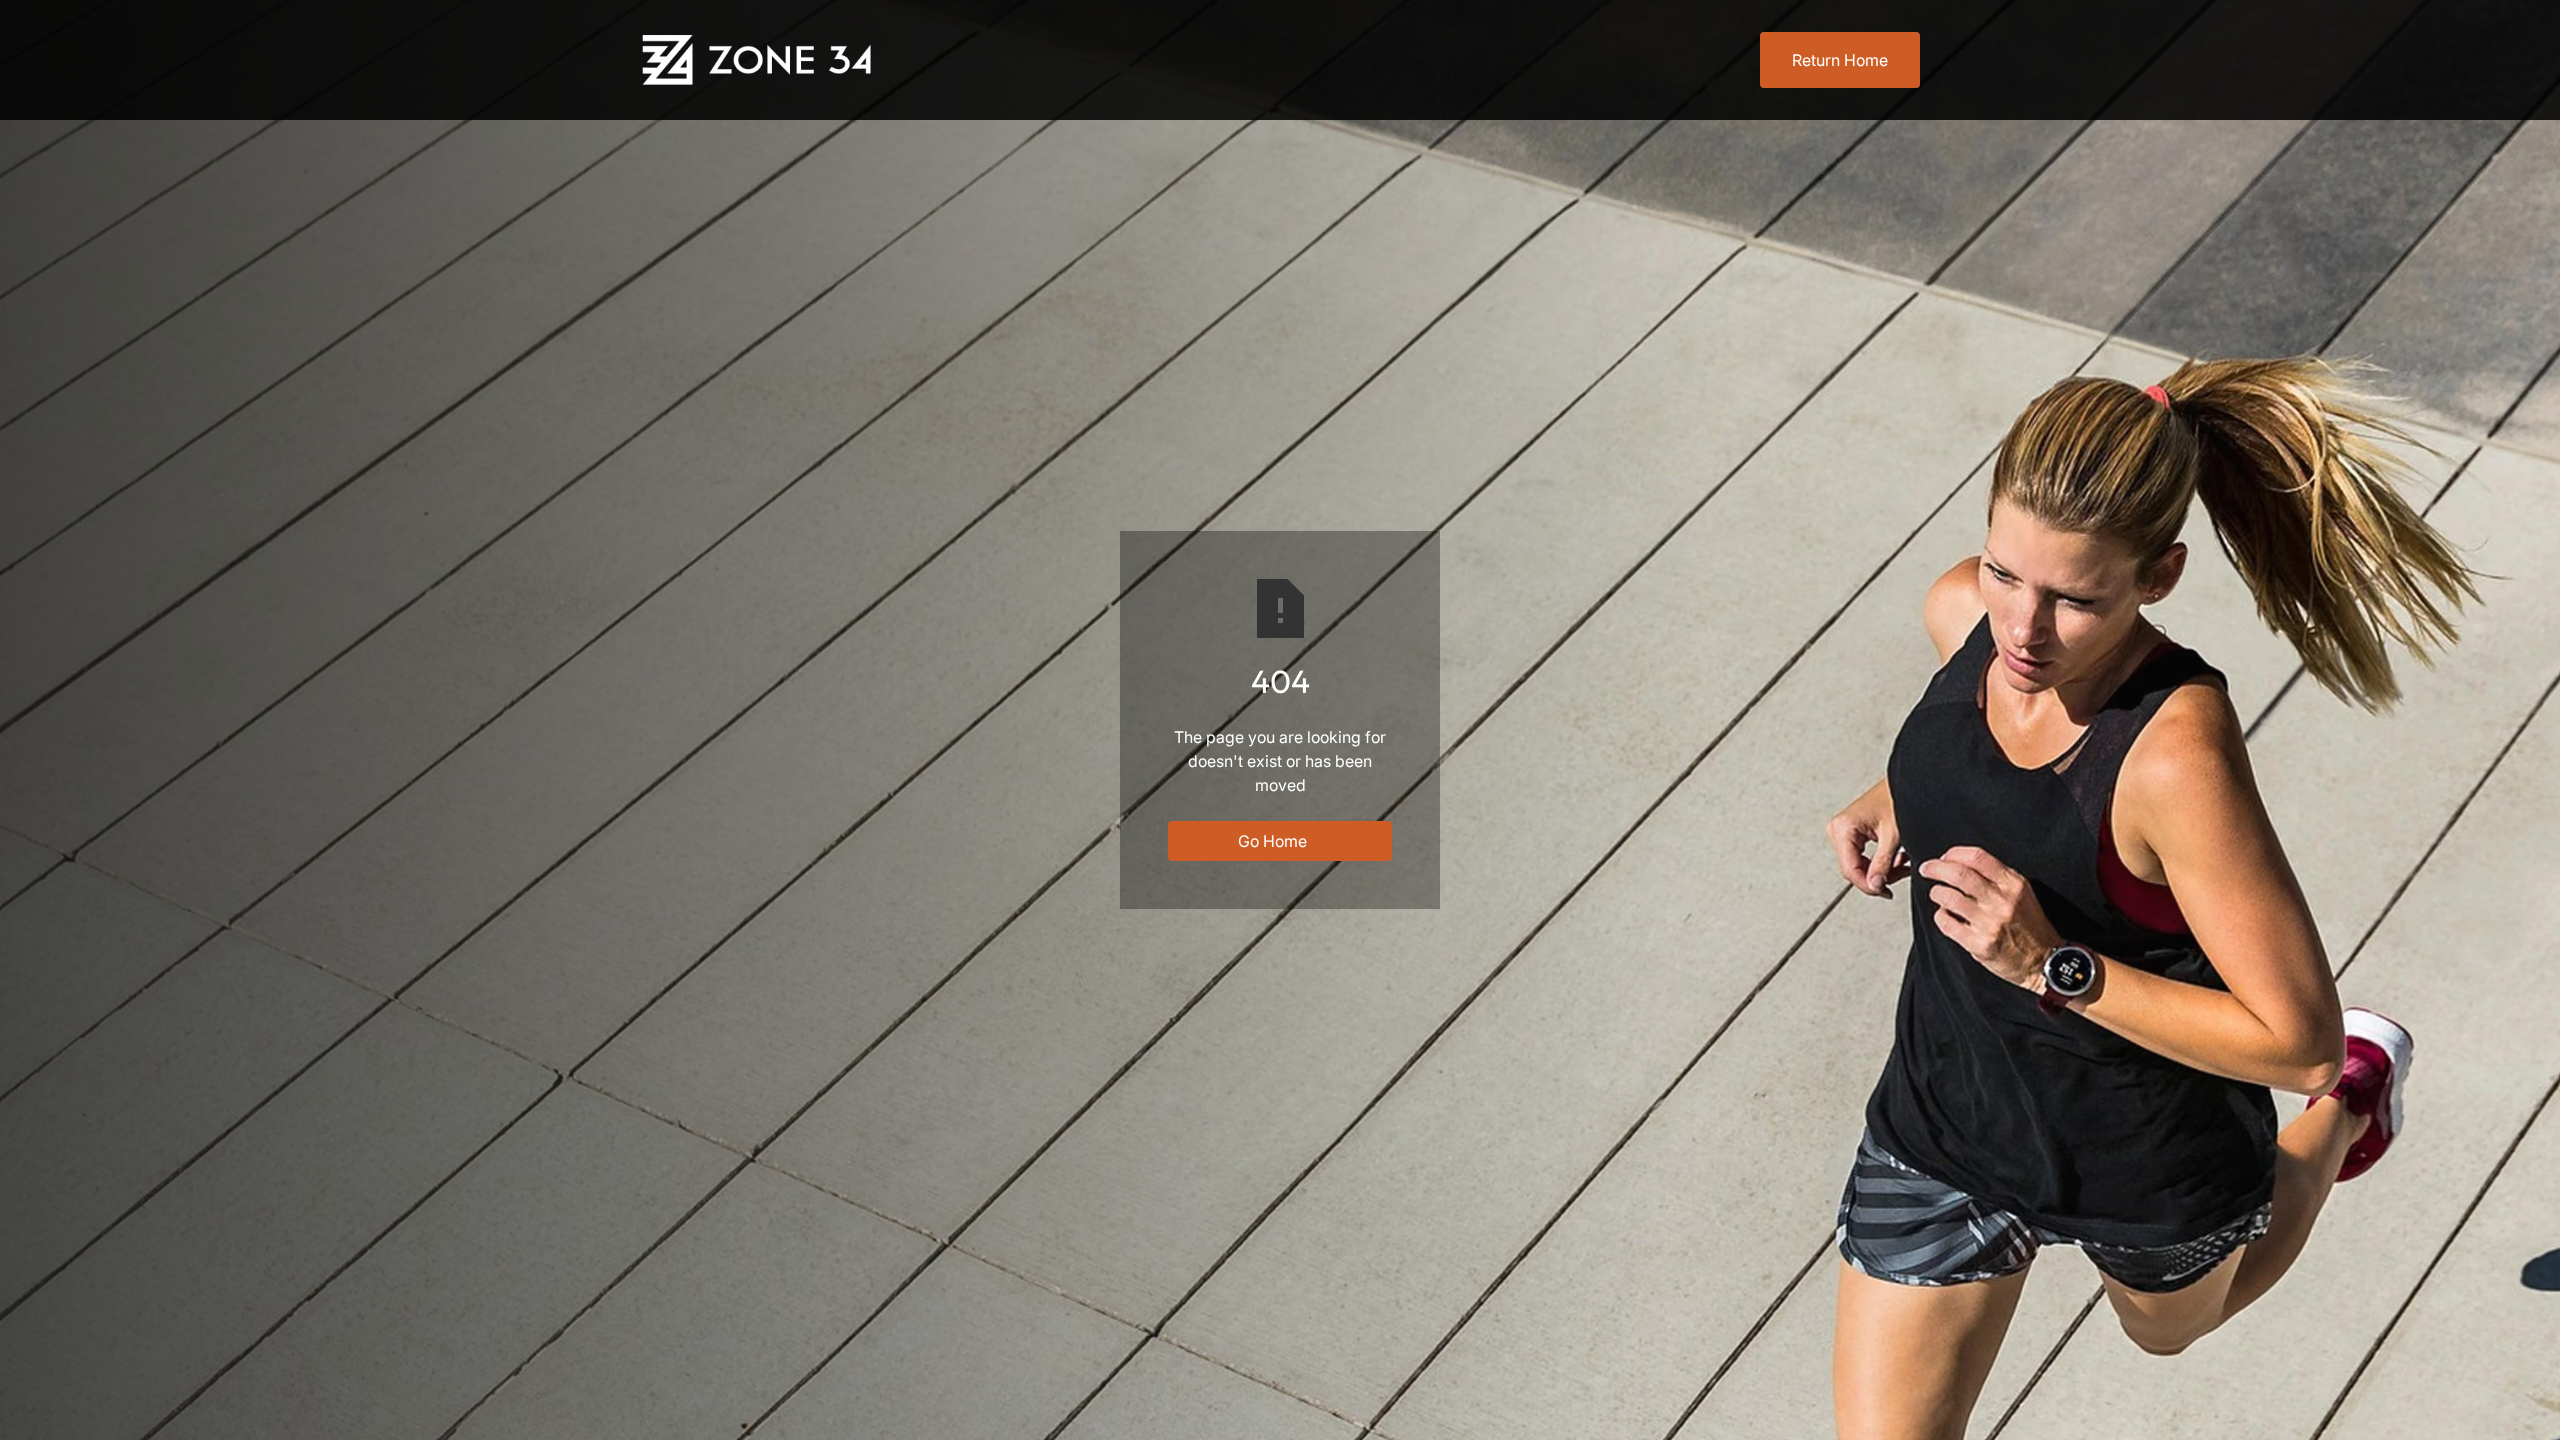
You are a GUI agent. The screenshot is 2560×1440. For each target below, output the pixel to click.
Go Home (1272, 841)
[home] (760, 60)
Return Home (1840, 60)
